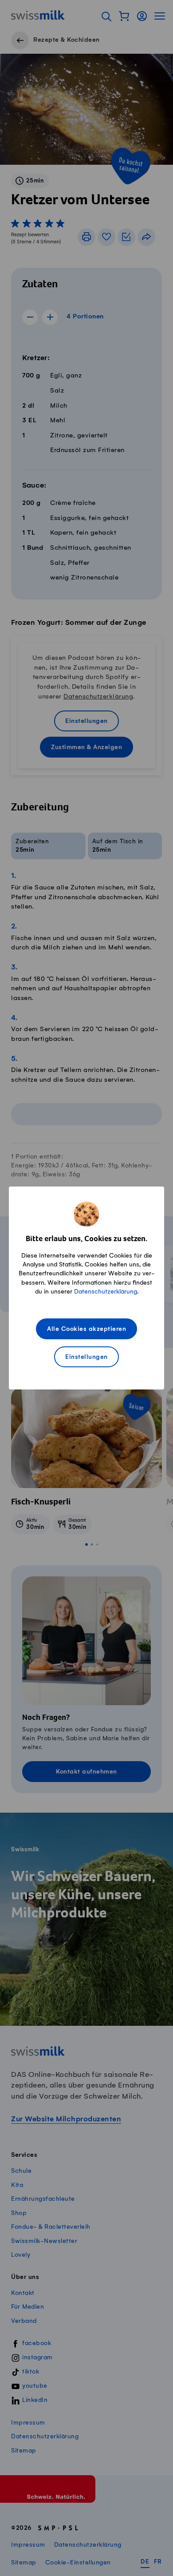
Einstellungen (86, 1357)
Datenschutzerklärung (106, 1292)
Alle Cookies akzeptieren (86, 1329)
